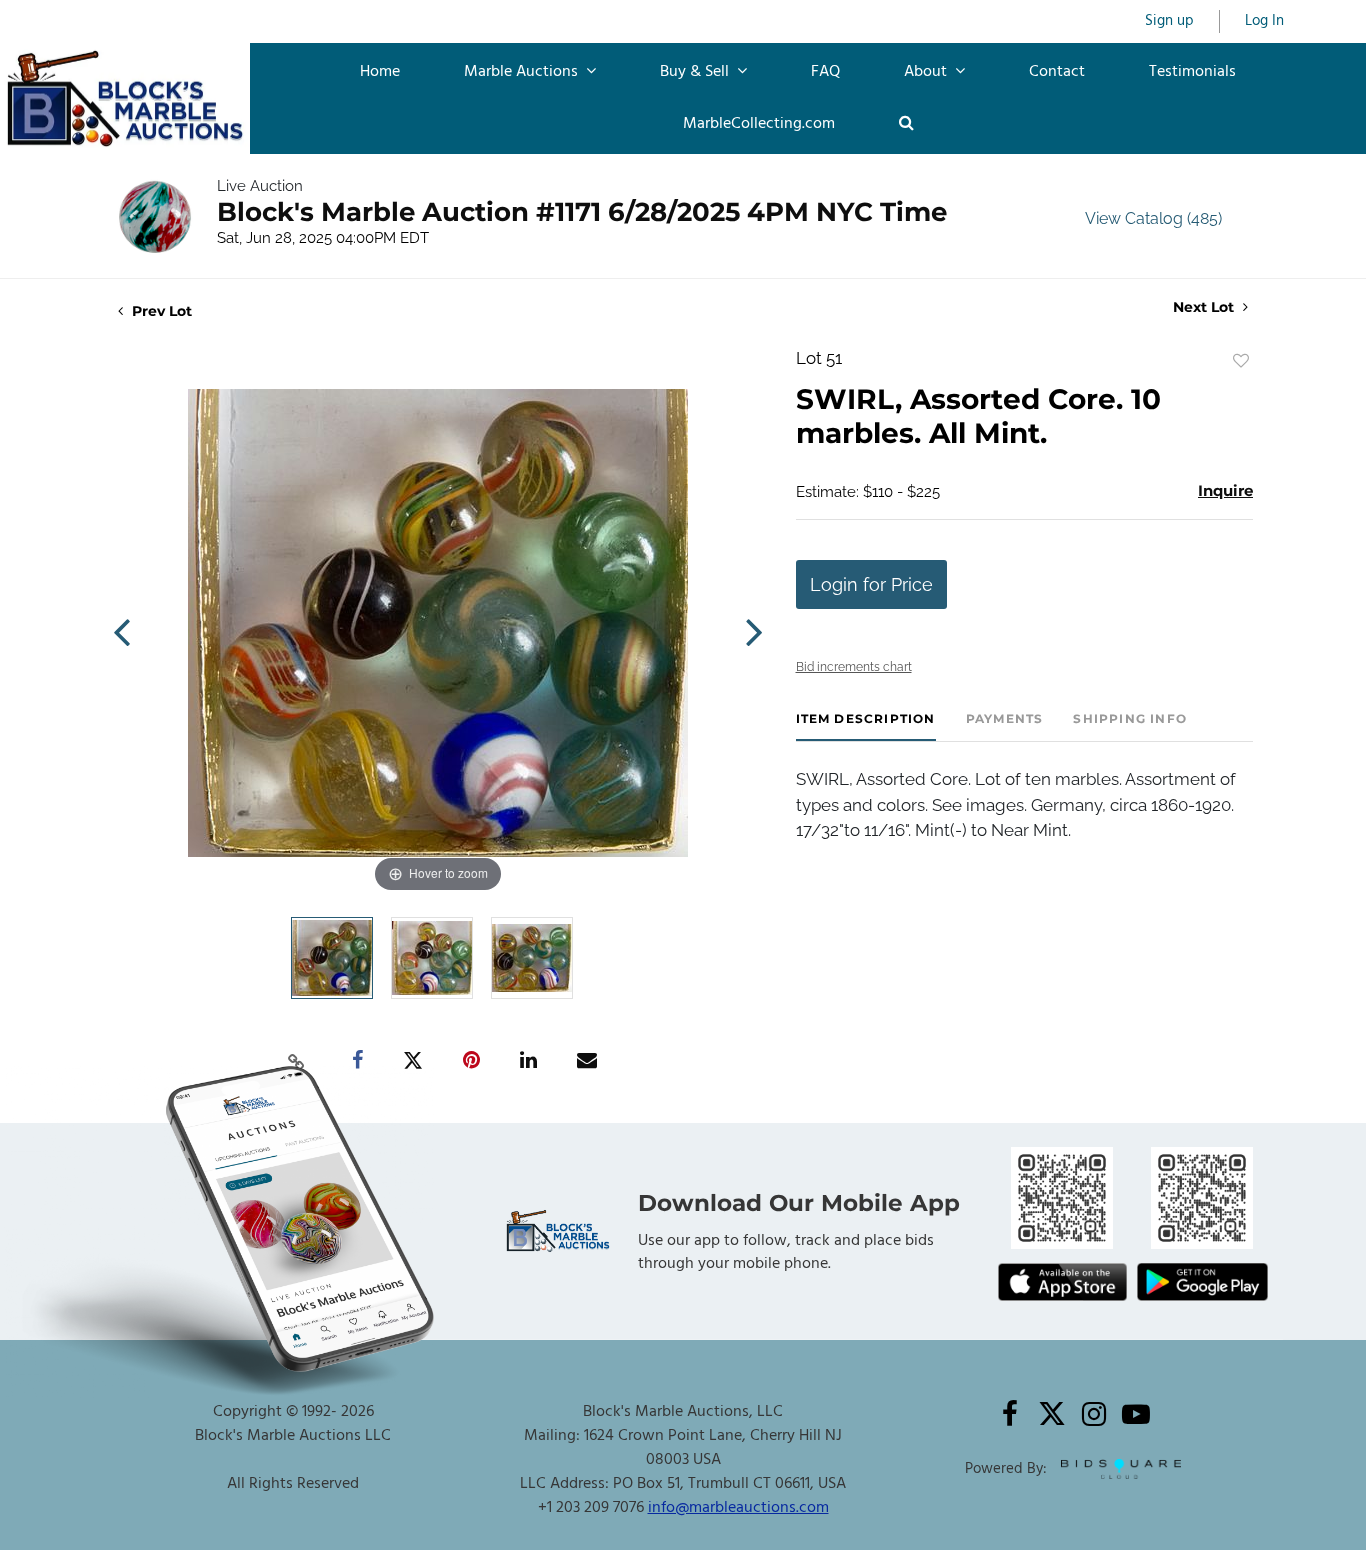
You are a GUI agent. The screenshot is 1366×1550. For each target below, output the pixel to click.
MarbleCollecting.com (759, 124)
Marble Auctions (523, 72)
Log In (1264, 21)
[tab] (866, 726)
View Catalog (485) (1153, 218)
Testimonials (1192, 72)
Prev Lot (160, 311)
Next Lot (1205, 307)
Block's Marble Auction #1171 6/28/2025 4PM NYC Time (582, 212)
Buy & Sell (696, 72)
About (927, 72)
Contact (1057, 72)
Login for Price (871, 584)
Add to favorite (1241, 361)
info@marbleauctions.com (738, 1508)
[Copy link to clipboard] (297, 1061)
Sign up (1169, 21)
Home (380, 72)
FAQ (825, 72)
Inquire (1225, 490)
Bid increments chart (854, 667)
